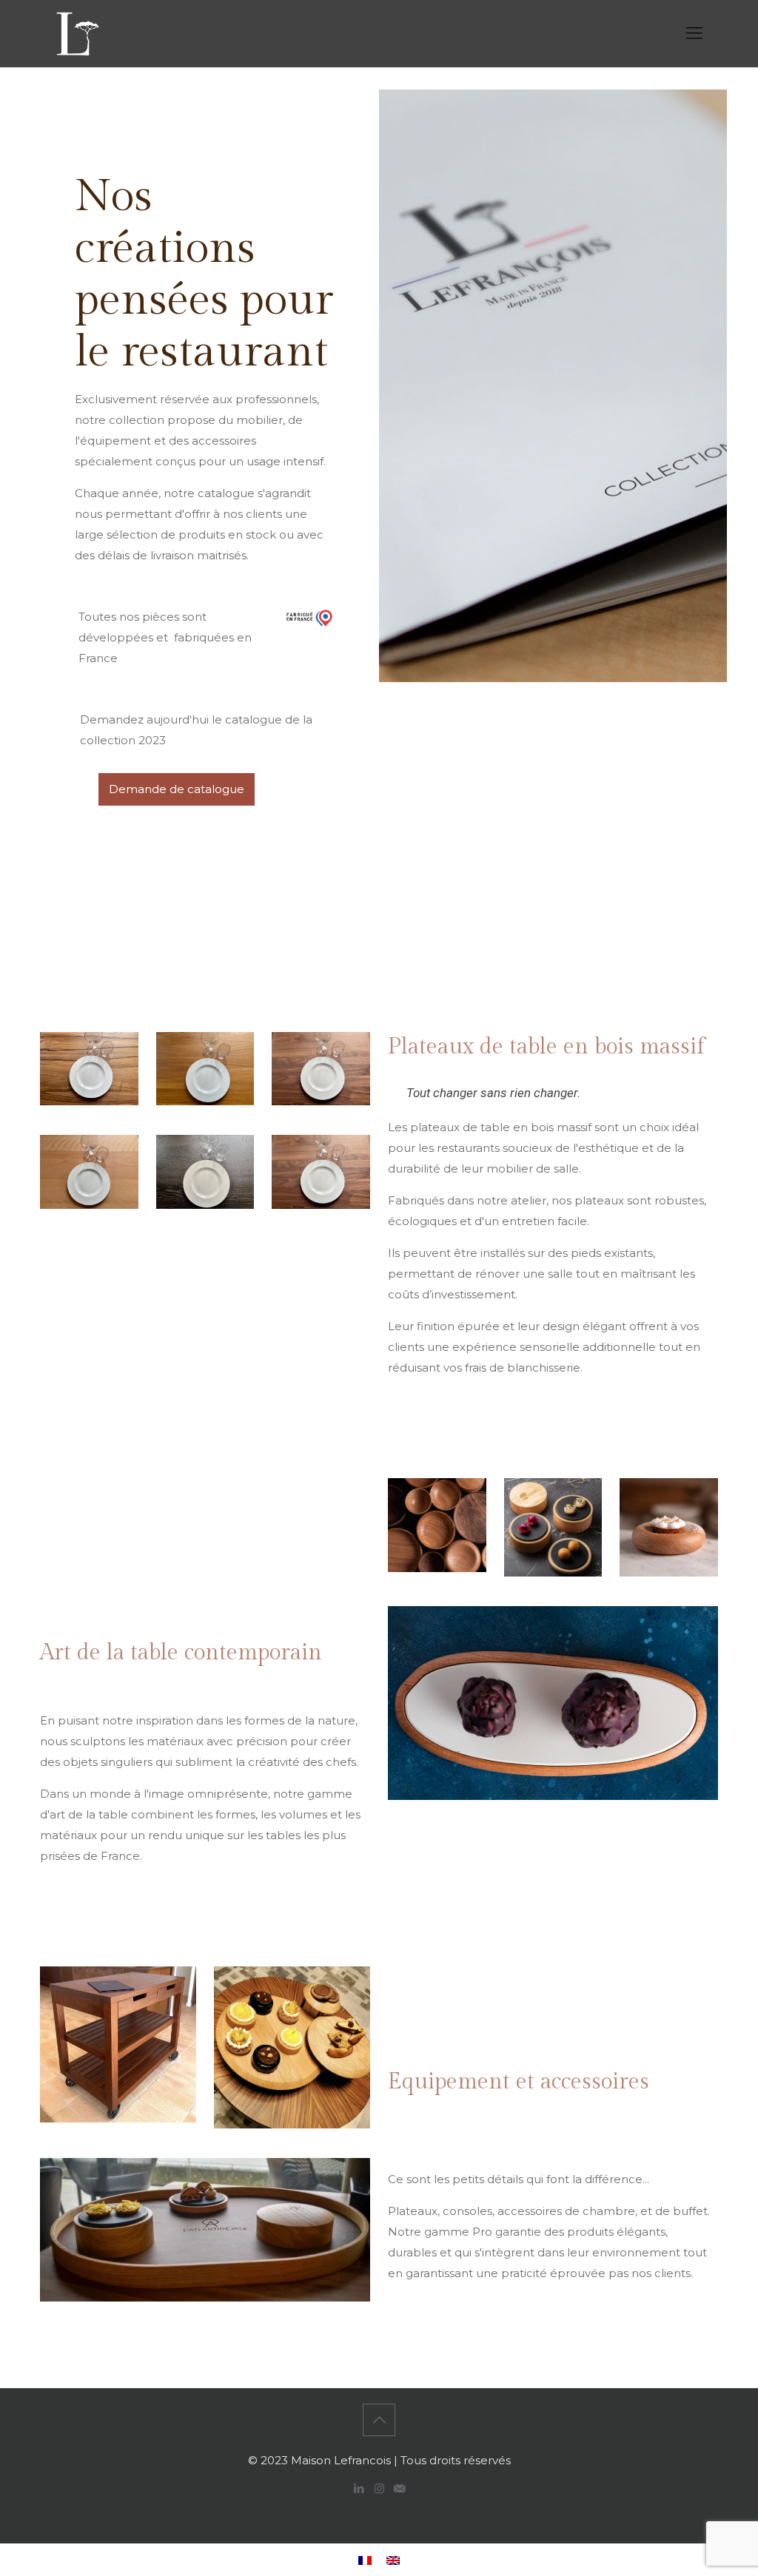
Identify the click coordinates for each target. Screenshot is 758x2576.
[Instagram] (379, 2488)
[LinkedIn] (359, 2488)
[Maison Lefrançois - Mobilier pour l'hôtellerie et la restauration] (77, 33)
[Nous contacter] (399, 2488)
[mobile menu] (694, 33)
